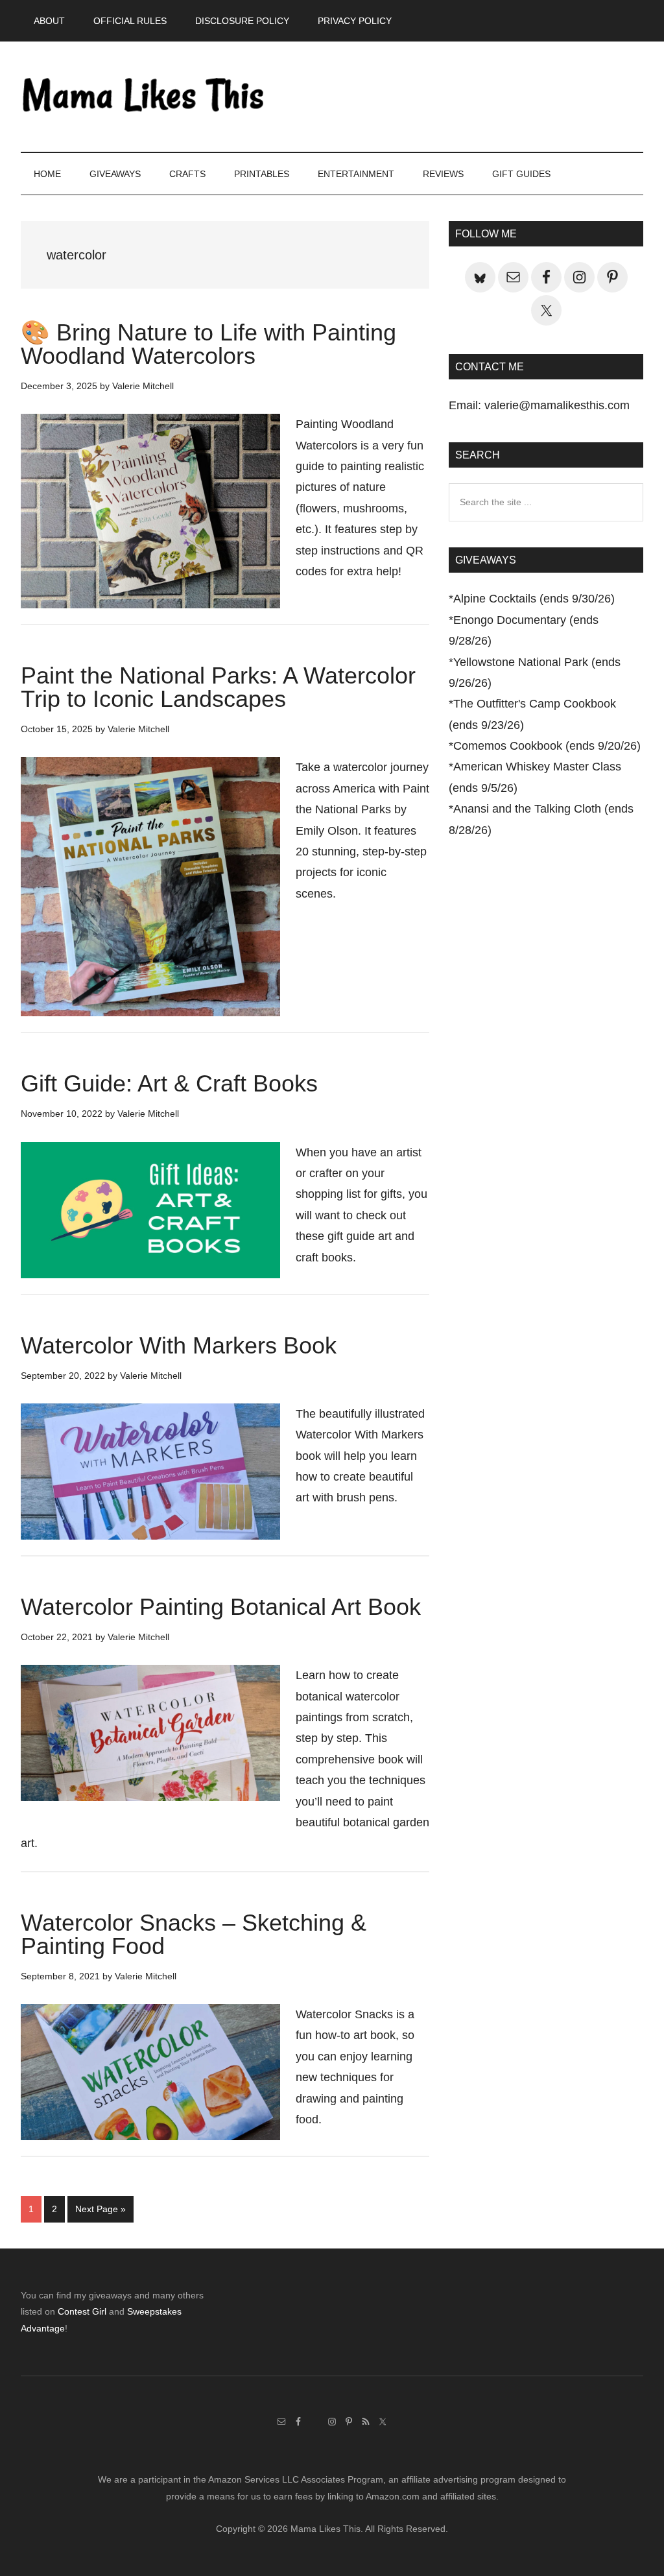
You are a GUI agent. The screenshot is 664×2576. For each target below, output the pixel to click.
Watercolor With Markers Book (179, 1345)
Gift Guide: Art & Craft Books (169, 1083)
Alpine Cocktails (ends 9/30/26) (534, 599)
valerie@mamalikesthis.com (557, 405)
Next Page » (100, 2213)
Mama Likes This (144, 97)
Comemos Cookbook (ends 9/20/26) (547, 746)
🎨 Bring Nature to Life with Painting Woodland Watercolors (208, 344)
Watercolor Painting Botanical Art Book (221, 1607)
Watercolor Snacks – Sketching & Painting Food (194, 1934)
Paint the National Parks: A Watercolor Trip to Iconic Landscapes (218, 687)
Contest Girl (82, 2311)
